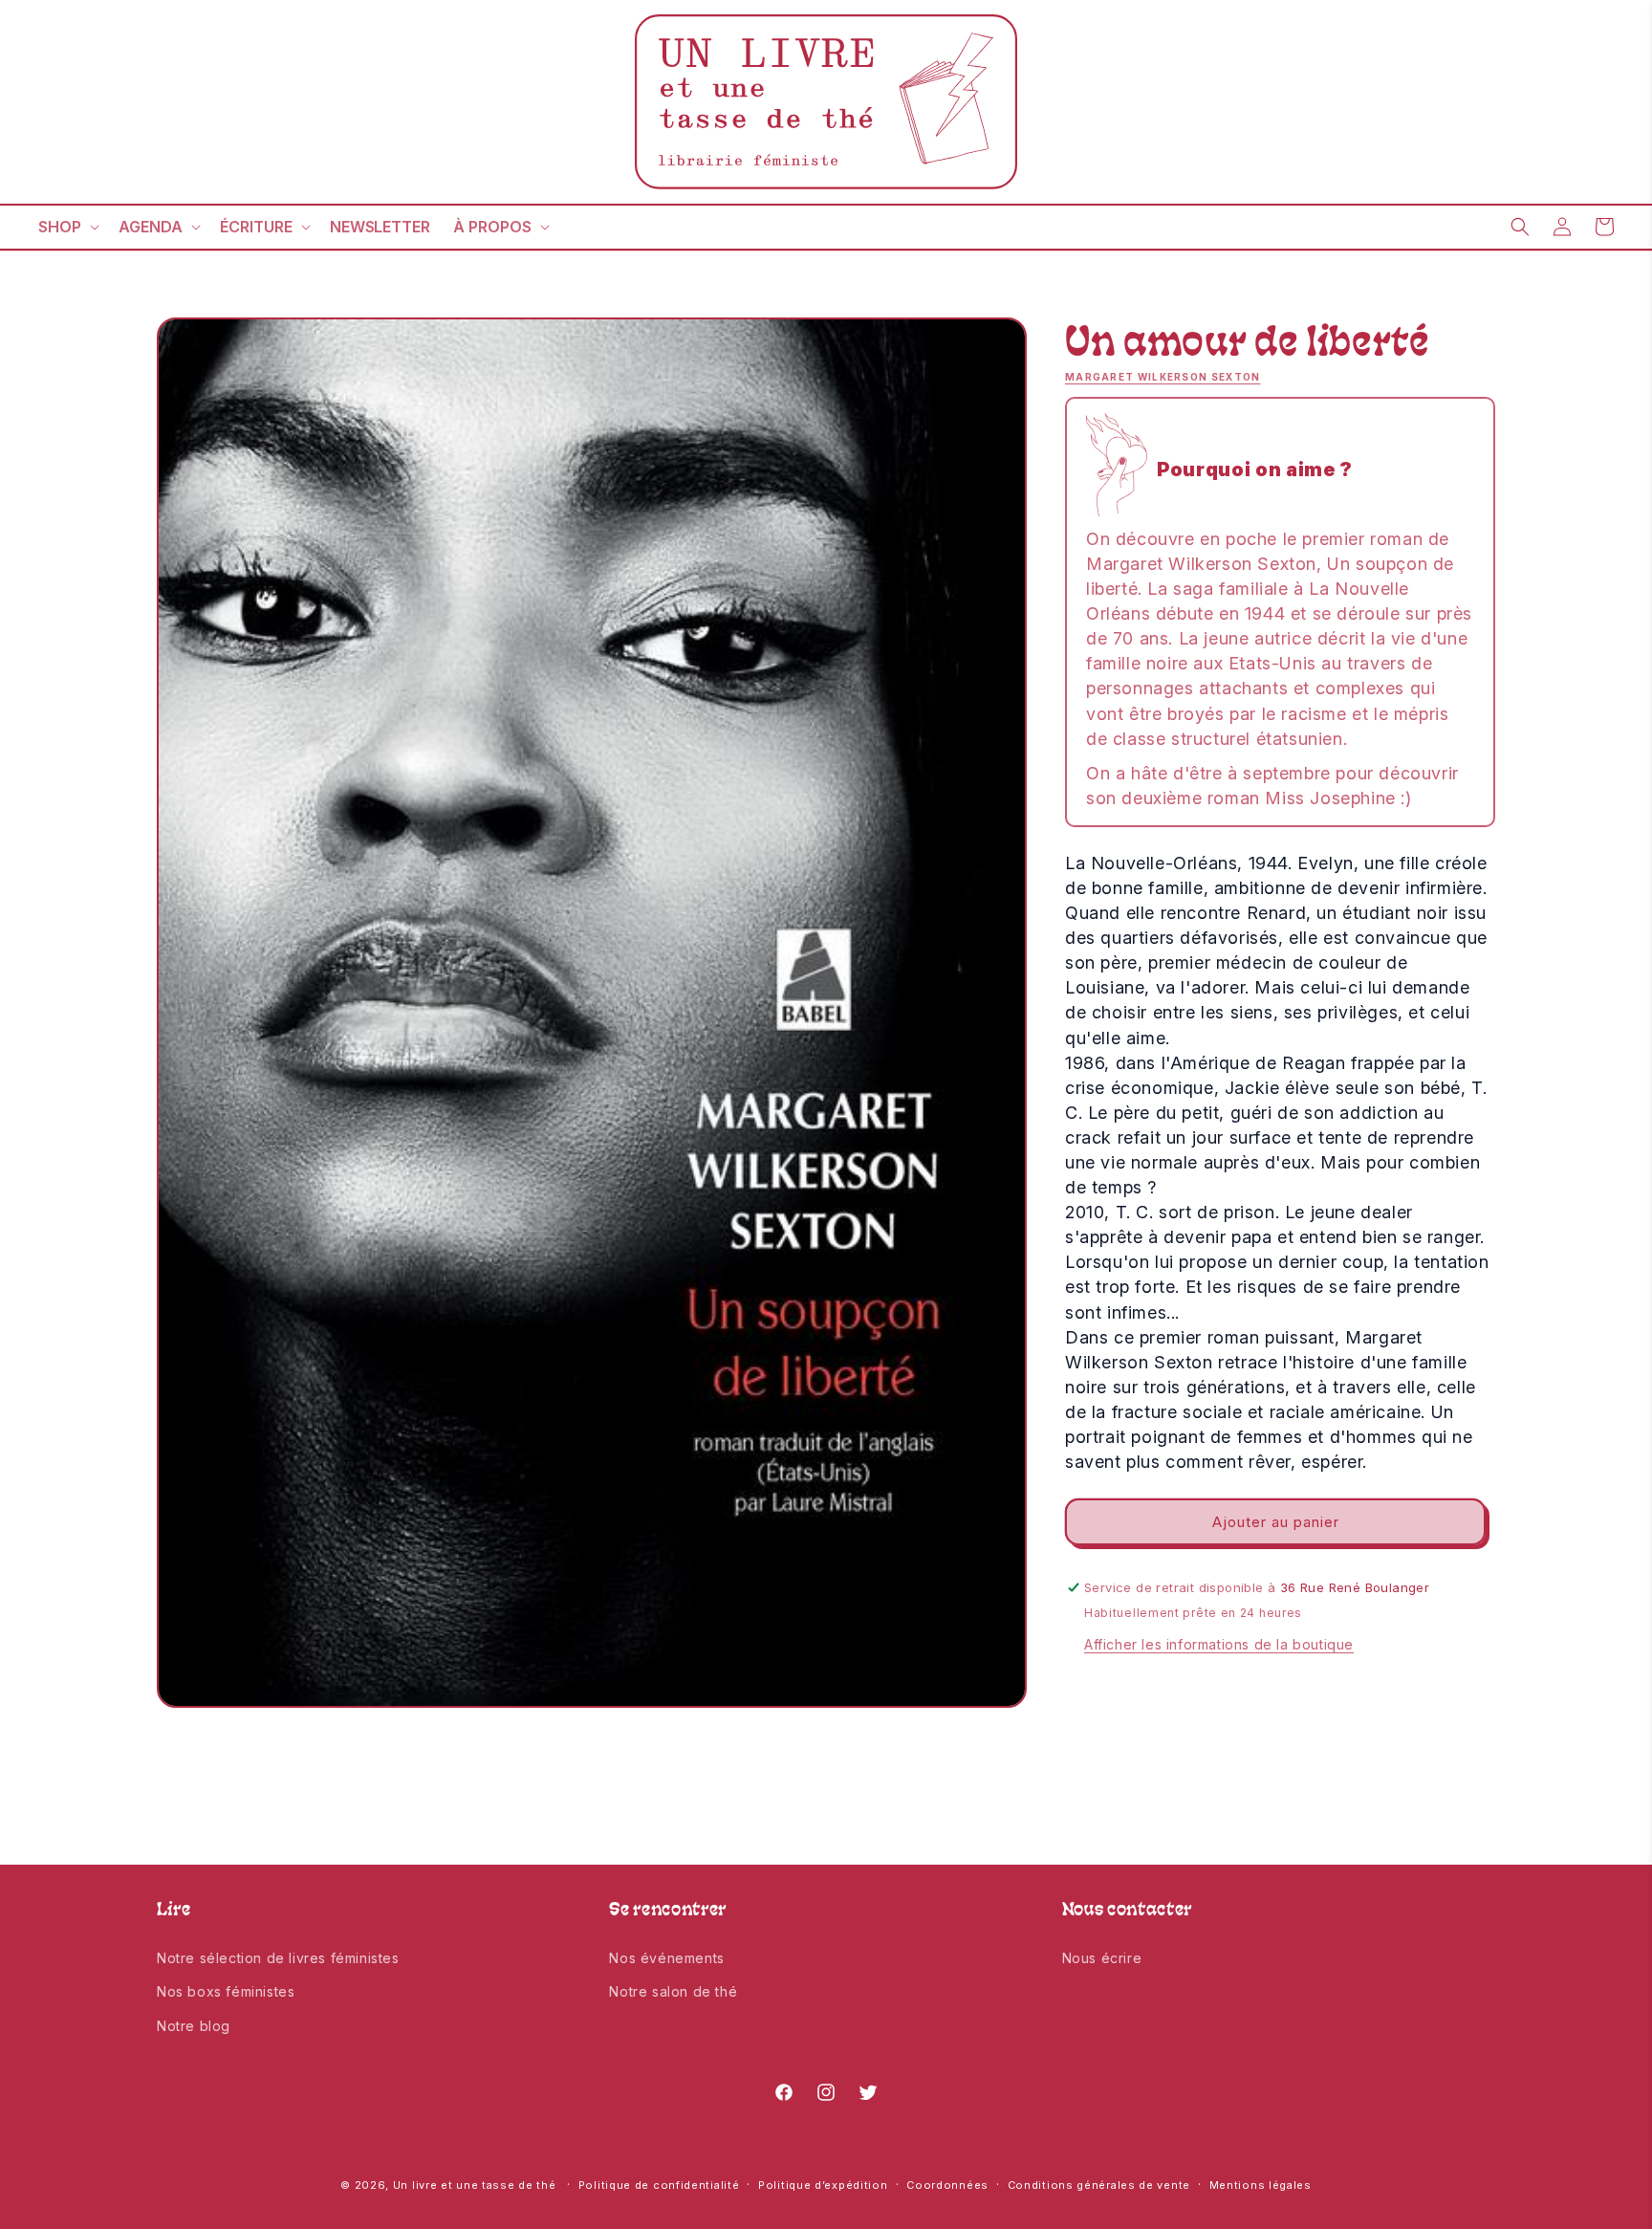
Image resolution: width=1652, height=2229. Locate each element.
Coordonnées (947, 2184)
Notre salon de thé (673, 1991)
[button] (67, 227)
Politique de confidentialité (659, 2184)
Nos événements (666, 1958)
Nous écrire (1102, 1958)
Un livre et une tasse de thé (475, 2185)
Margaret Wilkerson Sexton (1163, 377)
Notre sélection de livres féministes (278, 1958)
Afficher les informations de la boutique (1219, 1644)
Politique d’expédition (823, 2184)
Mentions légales (1261, 2184)
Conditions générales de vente (1099, 2184)
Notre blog (194, 2025)
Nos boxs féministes (226, 1991)
